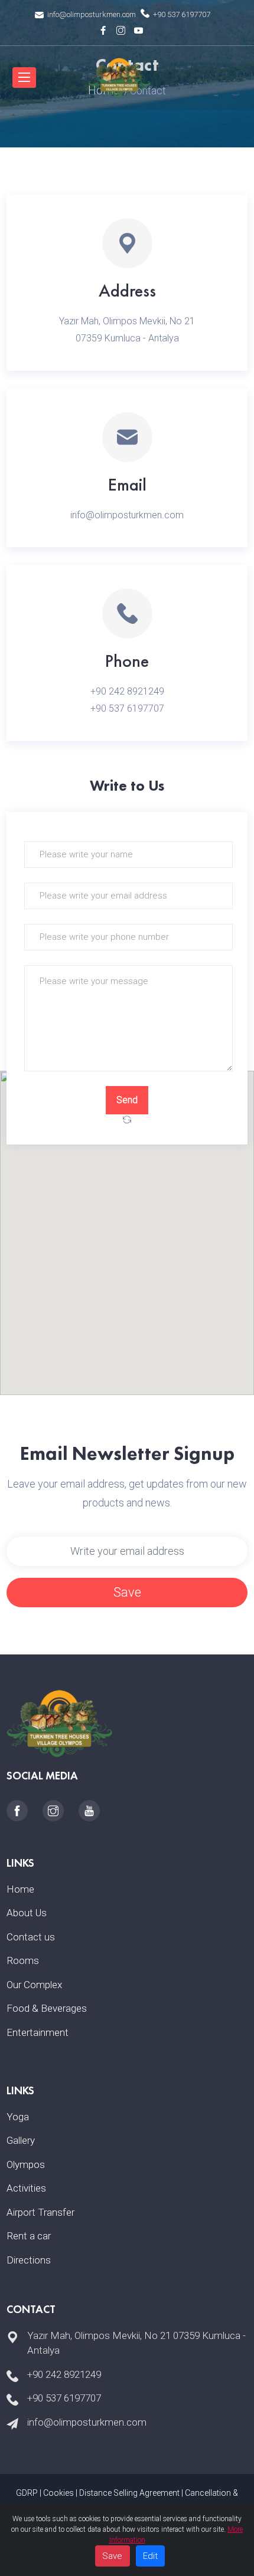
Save (127, 1592)
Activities (26, 2188)
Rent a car (29, 2236)
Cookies (58, 2493)
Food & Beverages (47, 2008)
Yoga (18, 2117)
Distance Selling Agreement (129, 2493)
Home (20, 1889)
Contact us (31, 1937)
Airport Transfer (40, 2212)
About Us (27, 1913)
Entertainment (38, 2032)
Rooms (23, 1960)
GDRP (27, 2493)
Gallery (21, 2140)
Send (127, 1100)
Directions (29, 2260)
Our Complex (34, 1985)
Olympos (26, 2164)
